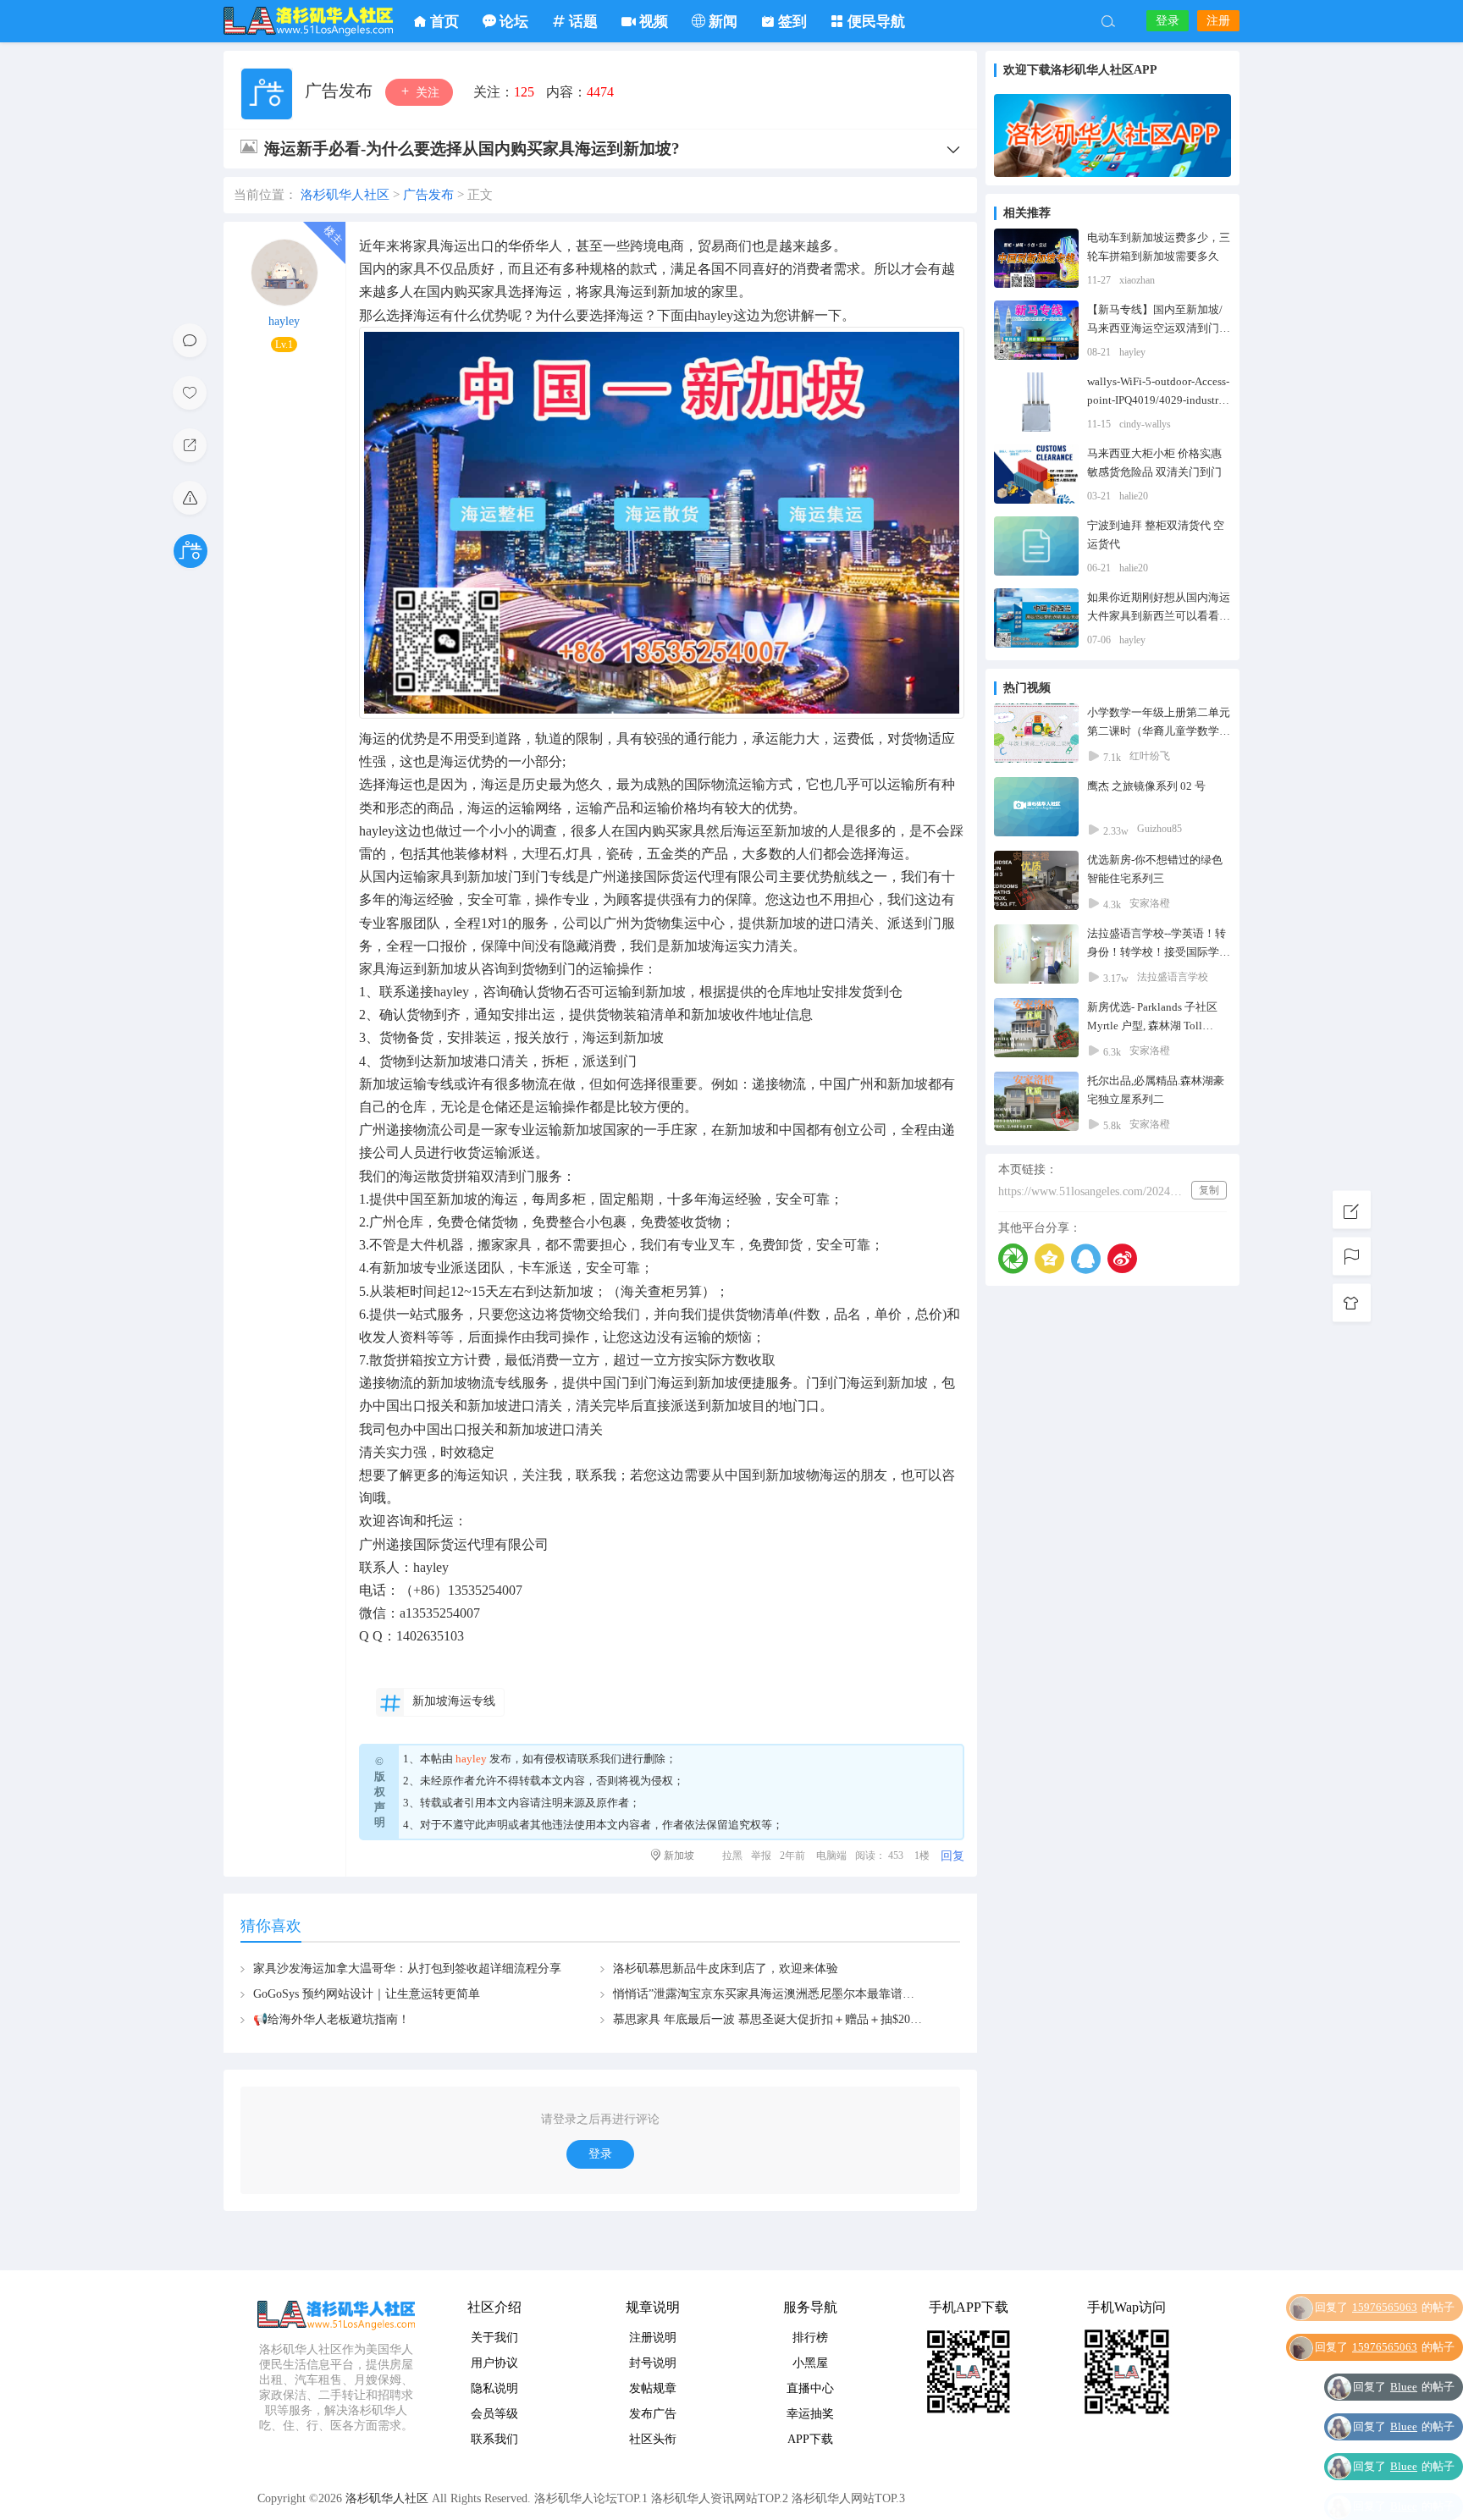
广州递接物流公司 (413, 1130)
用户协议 (494, 2363)
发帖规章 (653, 2388)
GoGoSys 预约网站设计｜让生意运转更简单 (367, 1994)
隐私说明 (494, 2388)
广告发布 (341, 91)
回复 (952, 1856)
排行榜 (810, 2338)
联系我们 (599, 1759)
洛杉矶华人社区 (308, 21)
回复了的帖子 (1385, 2334)
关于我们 (494, 2338)
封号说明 (653, 2363)
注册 (1218, 21)
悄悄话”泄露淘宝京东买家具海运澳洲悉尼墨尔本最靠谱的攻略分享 (787, 1994)
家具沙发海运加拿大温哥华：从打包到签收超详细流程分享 (407, 1969)
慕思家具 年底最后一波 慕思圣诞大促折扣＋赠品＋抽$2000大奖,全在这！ (805, 2019)
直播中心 (810, 2388)
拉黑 (732, 1856)
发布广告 (653, 2414)
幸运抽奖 (810, 2414)
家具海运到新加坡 (413, 969)
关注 (426, 93)
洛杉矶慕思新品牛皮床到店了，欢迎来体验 (726, 1969)
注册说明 (653, 2338)
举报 (761, 1856)
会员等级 (494, 2414)
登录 (1168, 21)
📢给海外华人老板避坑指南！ (331, 2019)
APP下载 (810, 2439)
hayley (284, 321)
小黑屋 (810, 2363)
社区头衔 (653, 2439)
